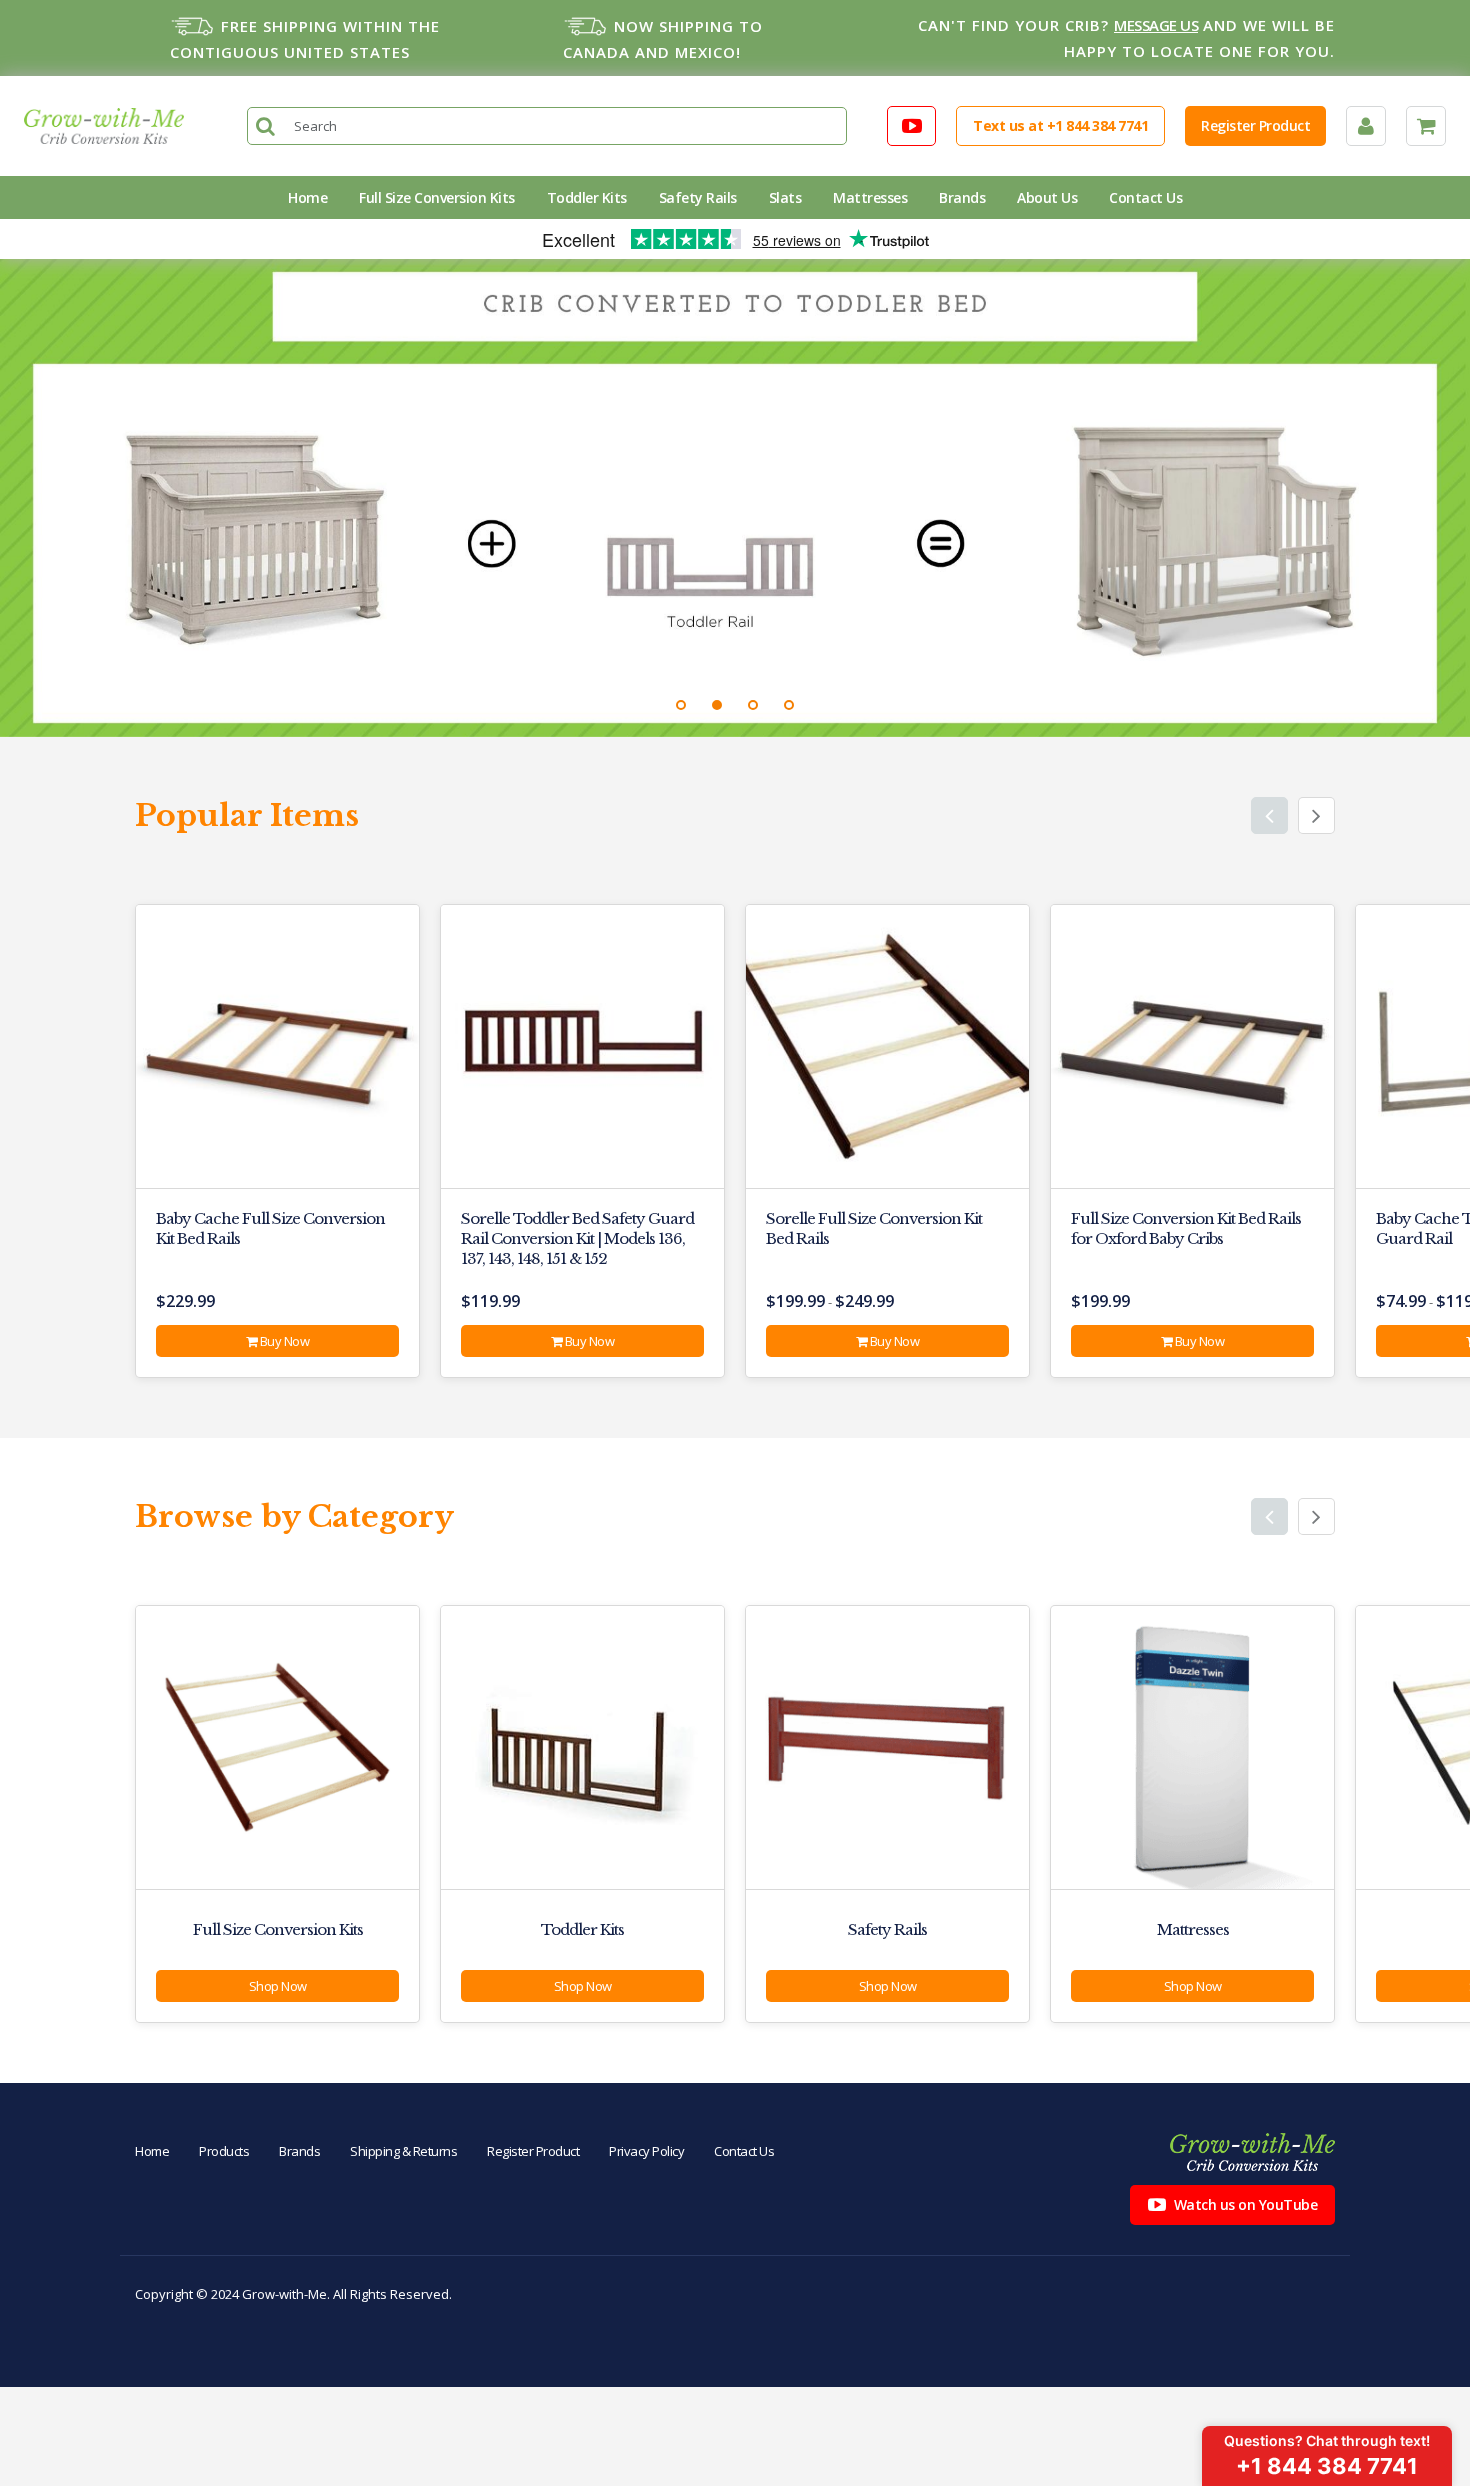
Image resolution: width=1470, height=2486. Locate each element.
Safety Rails (698, 197)
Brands (962, 197)
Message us (1156, 25)
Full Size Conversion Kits (437, 197)
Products (224, 2151)
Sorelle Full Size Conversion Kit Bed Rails (874, 1228)
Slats (785, 197)
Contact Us (1145, 197)
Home (307, 197)
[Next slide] (1316, 815)
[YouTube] (912, 126)
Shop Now (278, 1986)
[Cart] (1426, 126)
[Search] (266, 126)
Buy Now (283, 1341)
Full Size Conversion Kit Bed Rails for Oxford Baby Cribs (1186, 1228)
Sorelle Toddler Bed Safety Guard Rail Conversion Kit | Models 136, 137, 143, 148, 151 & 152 (577, 1238)
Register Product (1255, 125)
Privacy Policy (646, 2151)
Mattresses (870, 197)
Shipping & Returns (403, 2151)
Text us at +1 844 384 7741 (1060, 125)
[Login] (1366, 126)
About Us (1047, 197)
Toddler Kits (587, 197)
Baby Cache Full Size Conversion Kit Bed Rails (270, 1228)
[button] (681, 705)
